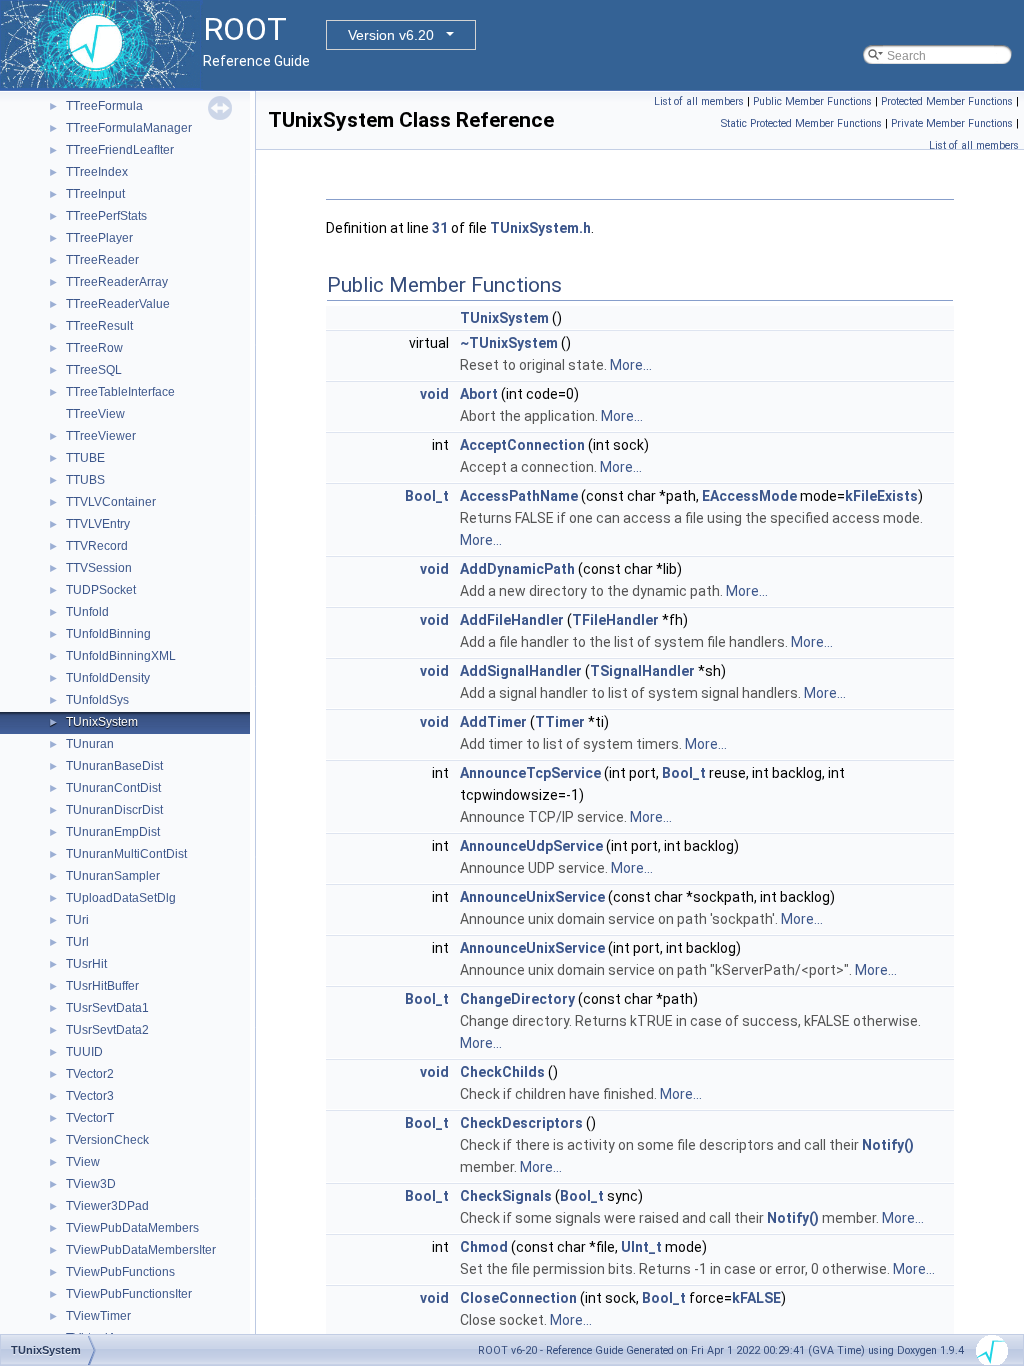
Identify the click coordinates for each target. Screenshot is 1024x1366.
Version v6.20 (391, 35)
